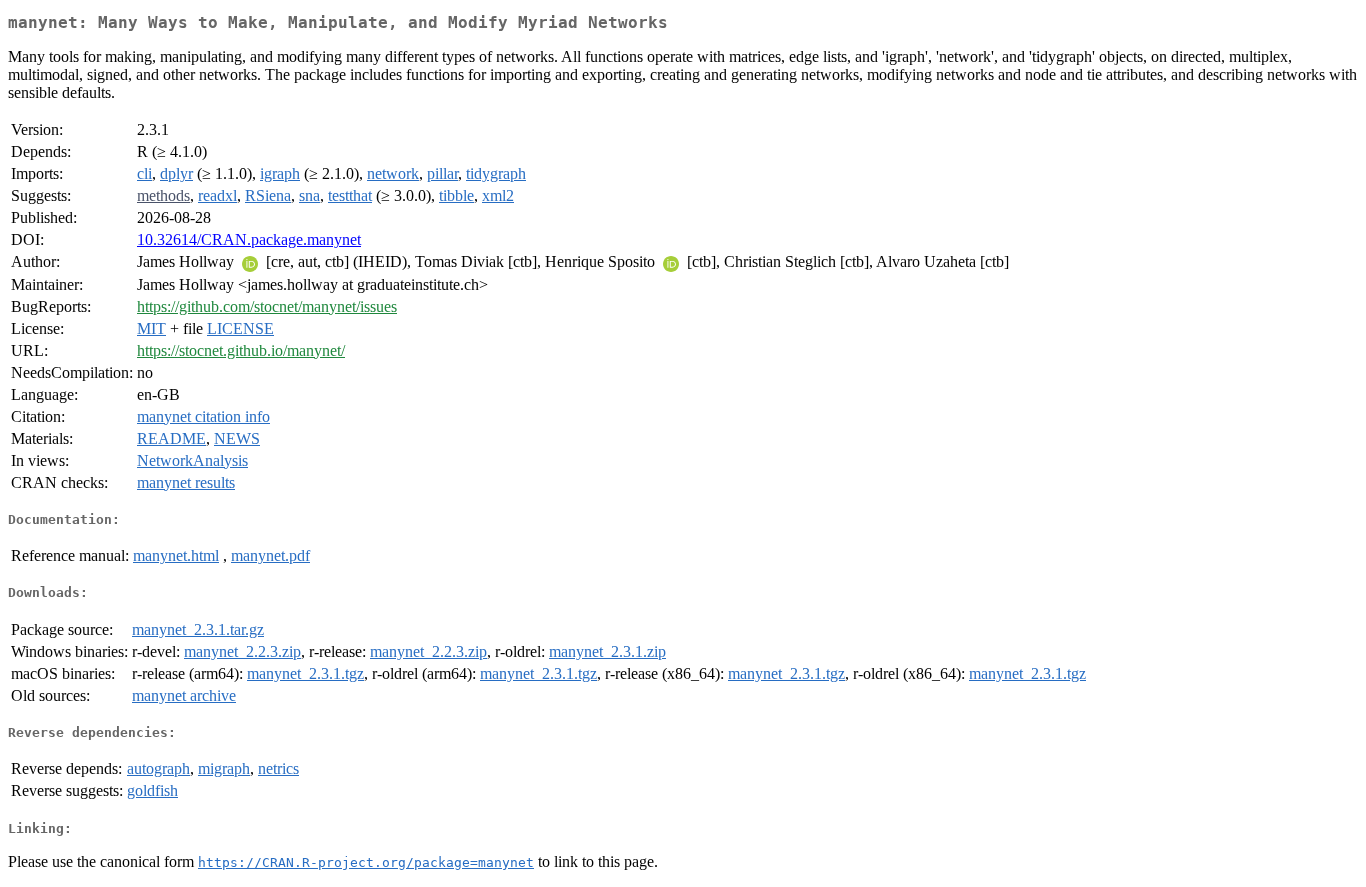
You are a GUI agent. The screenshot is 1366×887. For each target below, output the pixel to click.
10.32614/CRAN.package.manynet (249, 239)
